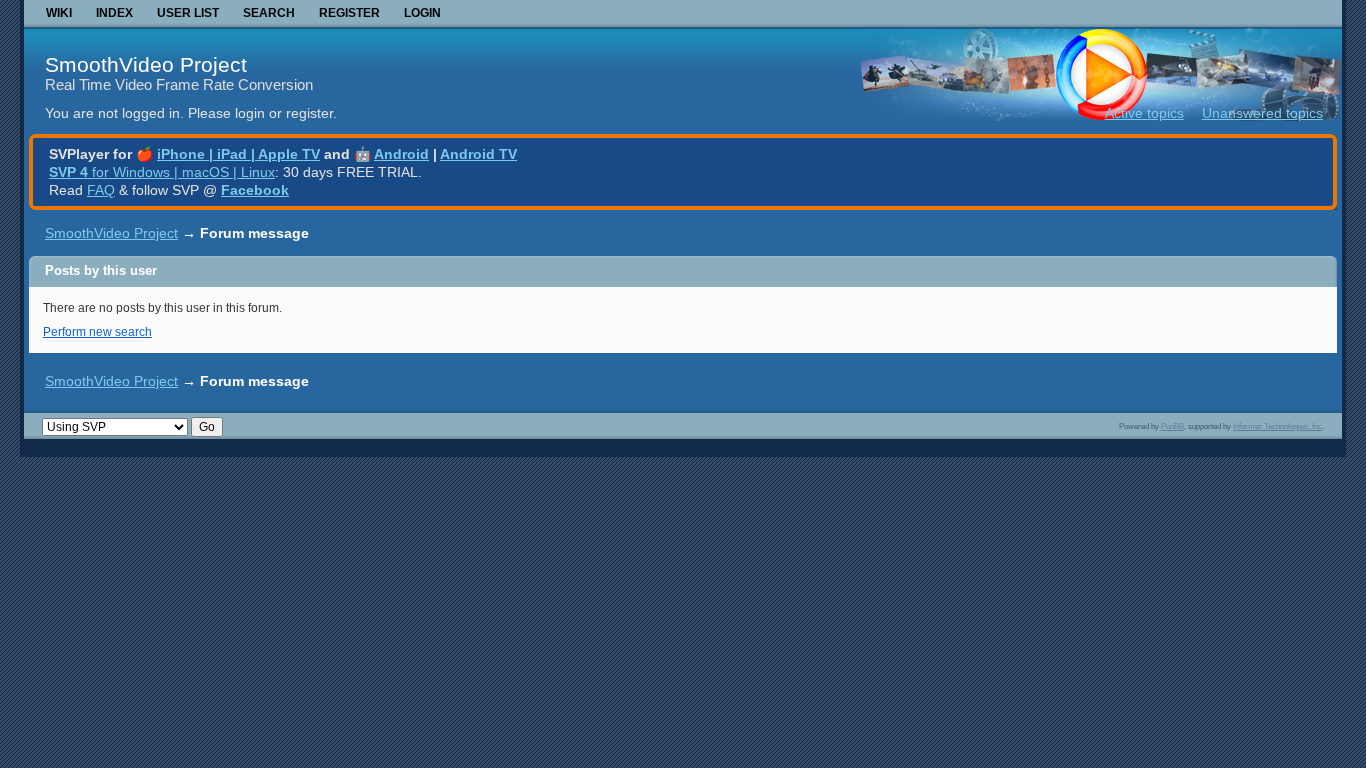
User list (188, 13)
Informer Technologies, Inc (1277, 426)
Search (269, 13)
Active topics (1144, 113)
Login (422, 13)
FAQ (101, 190)
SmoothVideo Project (146, 64)
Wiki (59, 13)
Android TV (478, 154)
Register (349, 13)
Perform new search (97, 332)
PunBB (1172, 426)
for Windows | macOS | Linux (162, 172)
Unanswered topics (1262, 113)
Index (114, 13)
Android (401, 154)
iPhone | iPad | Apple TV (238, 154)
